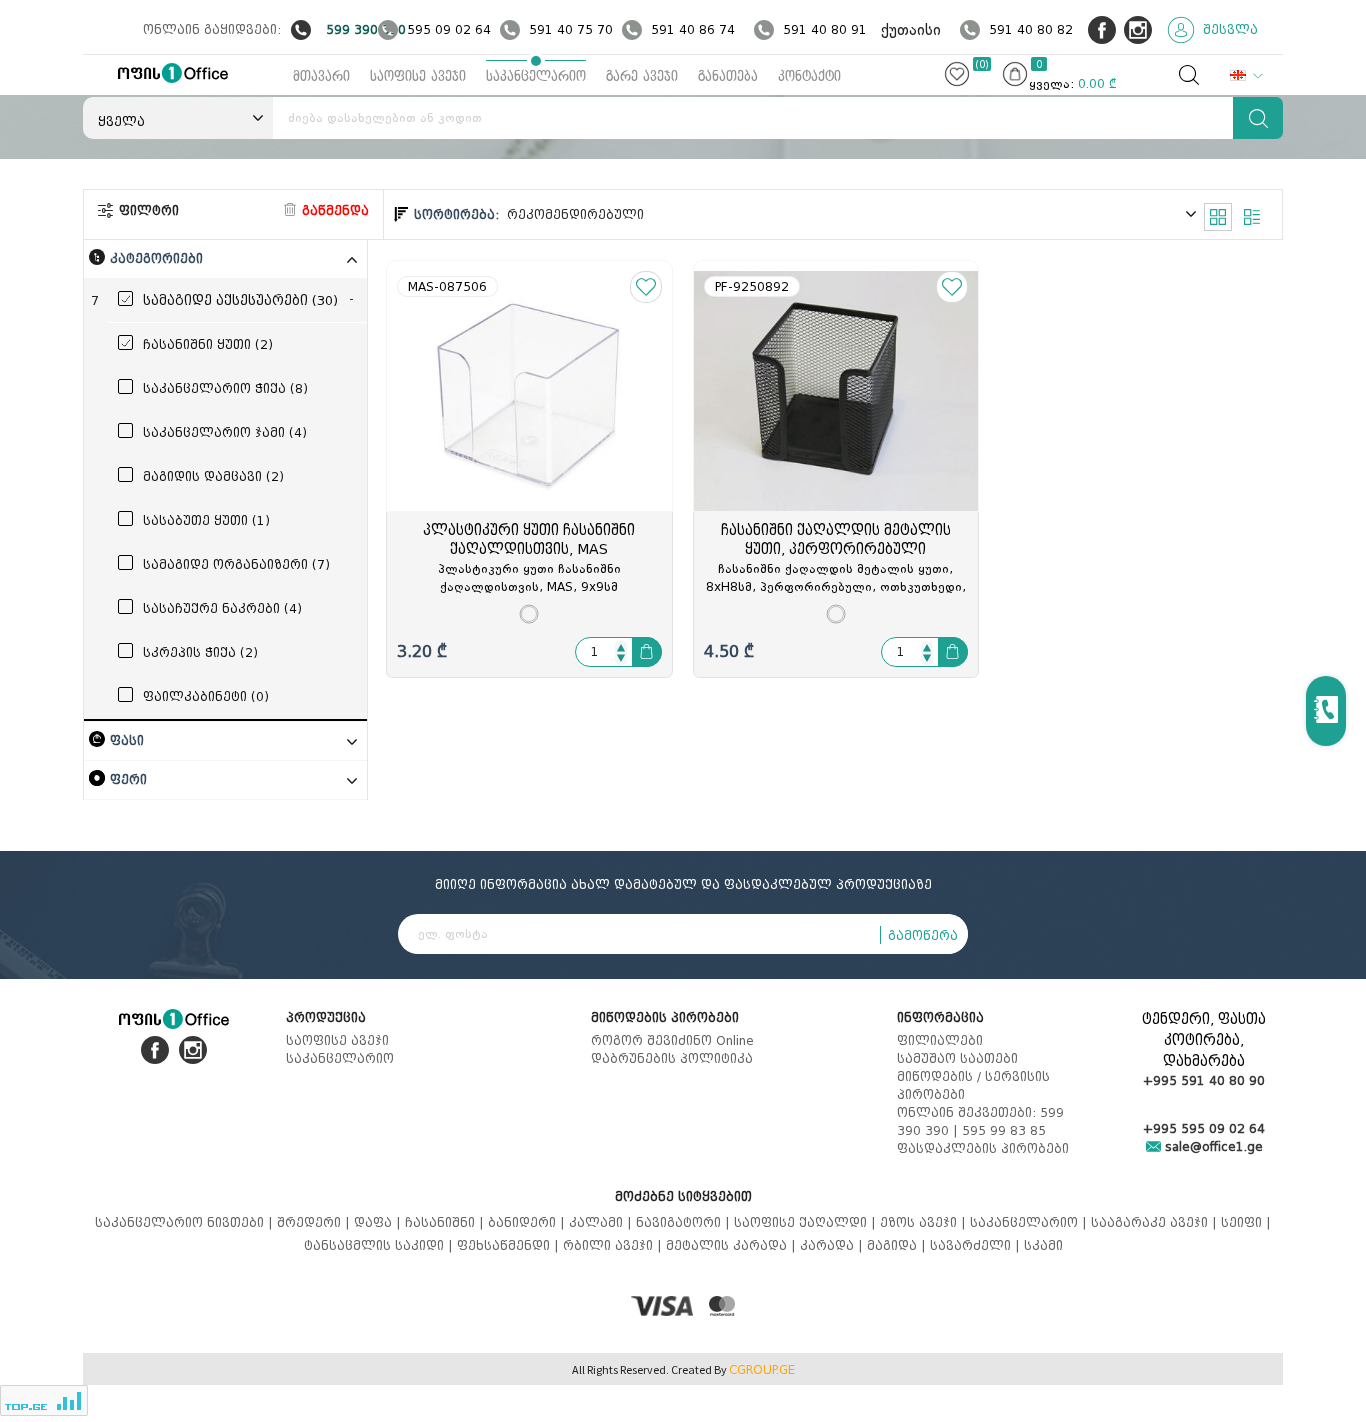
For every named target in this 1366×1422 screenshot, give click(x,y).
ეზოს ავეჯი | (925, 1222)
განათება (728, 76)
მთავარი (321, 76)
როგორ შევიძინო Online (672, 1040)
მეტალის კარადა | (733, 1245)
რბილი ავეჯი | (614, 1245)
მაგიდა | (898, 1245)
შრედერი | (315, 1222)
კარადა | (833, 1245)
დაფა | (379, 1222)
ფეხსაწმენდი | (510, 1245)
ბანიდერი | (528, 1222)
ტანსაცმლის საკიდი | (380, 1245)
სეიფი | (1246, 1222)
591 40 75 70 (571, 29)
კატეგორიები (156, 258)
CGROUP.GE (762, 1370)
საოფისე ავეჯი (418, 76)
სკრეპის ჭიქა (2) (200, 652)
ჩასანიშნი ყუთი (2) (208, 344)
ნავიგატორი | (685, 1222)
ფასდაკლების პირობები (983, 1148)
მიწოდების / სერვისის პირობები (973, 1085)
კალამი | (602, 1222)
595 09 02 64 (449, 29)
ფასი (127, 740)
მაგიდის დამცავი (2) (213, 476)
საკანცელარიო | (1030, 1222)
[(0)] (957, 77)
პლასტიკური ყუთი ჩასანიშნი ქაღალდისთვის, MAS (529, 540)
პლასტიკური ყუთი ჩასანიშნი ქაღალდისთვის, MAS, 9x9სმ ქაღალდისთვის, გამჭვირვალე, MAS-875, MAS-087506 (529, 579)
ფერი (128, 779)
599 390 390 (366, 29)
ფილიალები (940, 1040)
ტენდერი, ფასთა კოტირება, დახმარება (1204, 1040)
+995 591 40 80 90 (1204, 1080)
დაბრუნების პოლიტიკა (672, 1058)
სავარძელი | (977, 1245)
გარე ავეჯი (642, 76)
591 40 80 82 (1031, 29)
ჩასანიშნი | (446, 1222)
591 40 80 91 (825, 29)
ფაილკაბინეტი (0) (206, 696)
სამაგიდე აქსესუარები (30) (240, 300)
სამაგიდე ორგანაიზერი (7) (236, 564)
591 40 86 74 (693, 29)
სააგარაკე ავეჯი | (1156, 1222)
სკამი (1043, 1245)
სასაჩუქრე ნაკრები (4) (222, 608)
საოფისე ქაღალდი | (807, 1222)
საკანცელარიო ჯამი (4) (225, 432)
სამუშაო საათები (957, 1058)
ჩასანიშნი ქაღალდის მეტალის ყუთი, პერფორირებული (836, 540)
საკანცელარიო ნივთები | (186, 1222)
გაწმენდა (333, 210)
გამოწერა (923, 935)
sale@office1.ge (1212, 1146)
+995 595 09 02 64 (1204, 1128)
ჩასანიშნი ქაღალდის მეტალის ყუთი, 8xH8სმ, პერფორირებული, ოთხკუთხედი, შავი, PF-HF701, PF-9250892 (836, 579)
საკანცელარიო (536, 76)
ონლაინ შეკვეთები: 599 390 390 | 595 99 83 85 (980, 1121)
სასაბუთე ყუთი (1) (206, 520)
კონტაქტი (809, 76)
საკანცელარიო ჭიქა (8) (225, 388)
